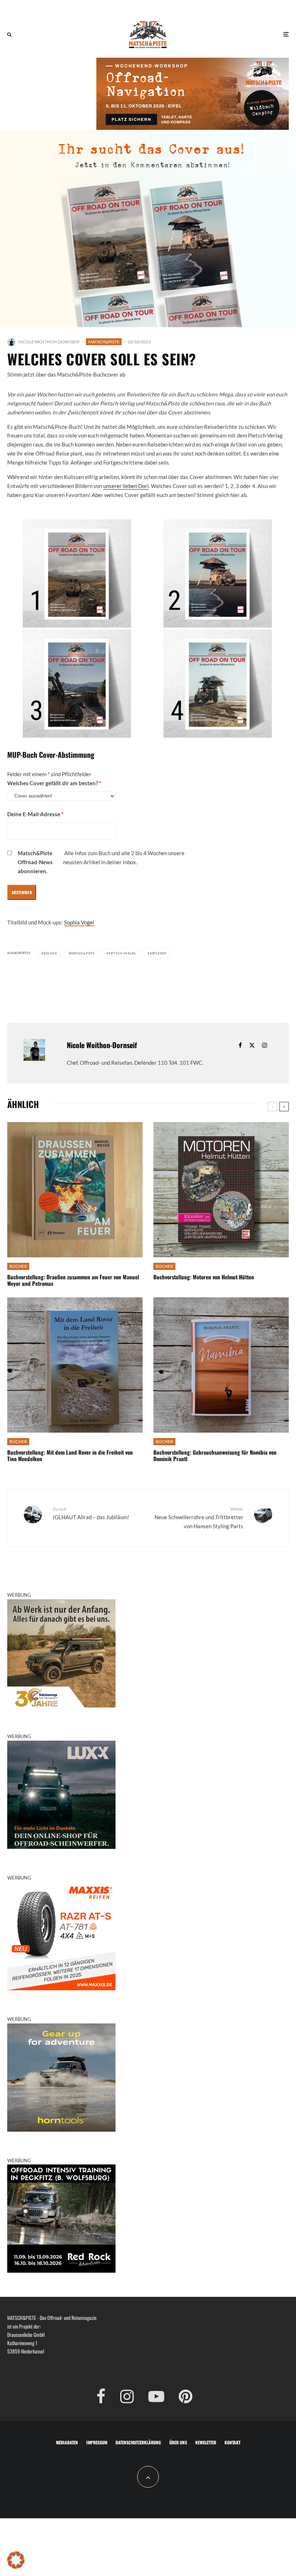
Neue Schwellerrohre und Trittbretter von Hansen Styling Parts (199, 1518)
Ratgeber (158, 953)
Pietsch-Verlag (122, 953)
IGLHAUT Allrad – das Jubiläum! (91, 1513)
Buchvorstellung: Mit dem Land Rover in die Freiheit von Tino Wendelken (70, 1455)
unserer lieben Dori (126, 486)
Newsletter (206, 2442)
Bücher (50, 953)
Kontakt (232, 2442)
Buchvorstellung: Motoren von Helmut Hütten (204, 1277)
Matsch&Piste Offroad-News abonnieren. (35, 862)
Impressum (97, 2442)
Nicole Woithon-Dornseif (49, 342)
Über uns (178, 2442)
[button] (16, 2560)
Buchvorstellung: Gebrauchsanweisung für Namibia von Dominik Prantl (215, 1455)
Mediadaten (67, 2442)
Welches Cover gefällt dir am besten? (54, 783)
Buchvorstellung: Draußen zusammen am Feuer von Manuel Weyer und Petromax (73, 1280)
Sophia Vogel (79, 922)
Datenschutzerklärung (138, 2442)
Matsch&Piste (104, 342)
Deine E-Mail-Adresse (35, 814)
